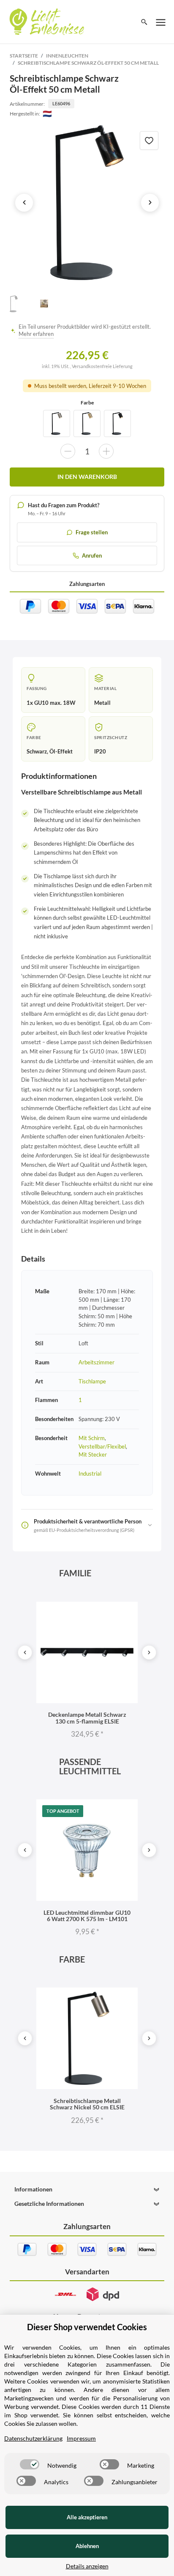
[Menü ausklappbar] (161, 22)
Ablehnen (87, 2546)
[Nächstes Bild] (150, 203)
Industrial (90, 1474)
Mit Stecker (93, 1454)
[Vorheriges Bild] (24, 203)
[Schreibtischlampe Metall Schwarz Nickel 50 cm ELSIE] (57, 423)
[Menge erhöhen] (106, 451)
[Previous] (25, 1652)
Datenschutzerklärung (33, 2438)
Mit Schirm (92, 1438)
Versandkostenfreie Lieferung (102, 366)
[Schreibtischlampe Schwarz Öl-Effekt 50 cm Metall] (87, 203)
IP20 (100, 751)
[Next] (149, 1652)
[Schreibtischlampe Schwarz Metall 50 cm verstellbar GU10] (117, 423)
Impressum (81, 2438)
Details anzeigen (87, 2566)
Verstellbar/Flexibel (102, 1446)
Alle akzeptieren (87, 2517)
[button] (87, 2189)
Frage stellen (92, 532)
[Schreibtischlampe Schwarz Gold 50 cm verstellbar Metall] (87, 423)
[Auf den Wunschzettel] (149, 140)
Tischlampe (92, 1381)
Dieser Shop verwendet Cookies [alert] (87, 2327)
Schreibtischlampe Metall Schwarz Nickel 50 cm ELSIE (87, 2104)
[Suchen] (144, 22)
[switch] (30, 2464)
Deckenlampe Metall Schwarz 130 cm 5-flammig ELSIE (87, 1718)
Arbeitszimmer (97, 1362)
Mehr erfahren (36, 334)
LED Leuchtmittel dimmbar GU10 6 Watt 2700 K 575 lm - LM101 (87, 1916)
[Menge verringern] (68, 451)
